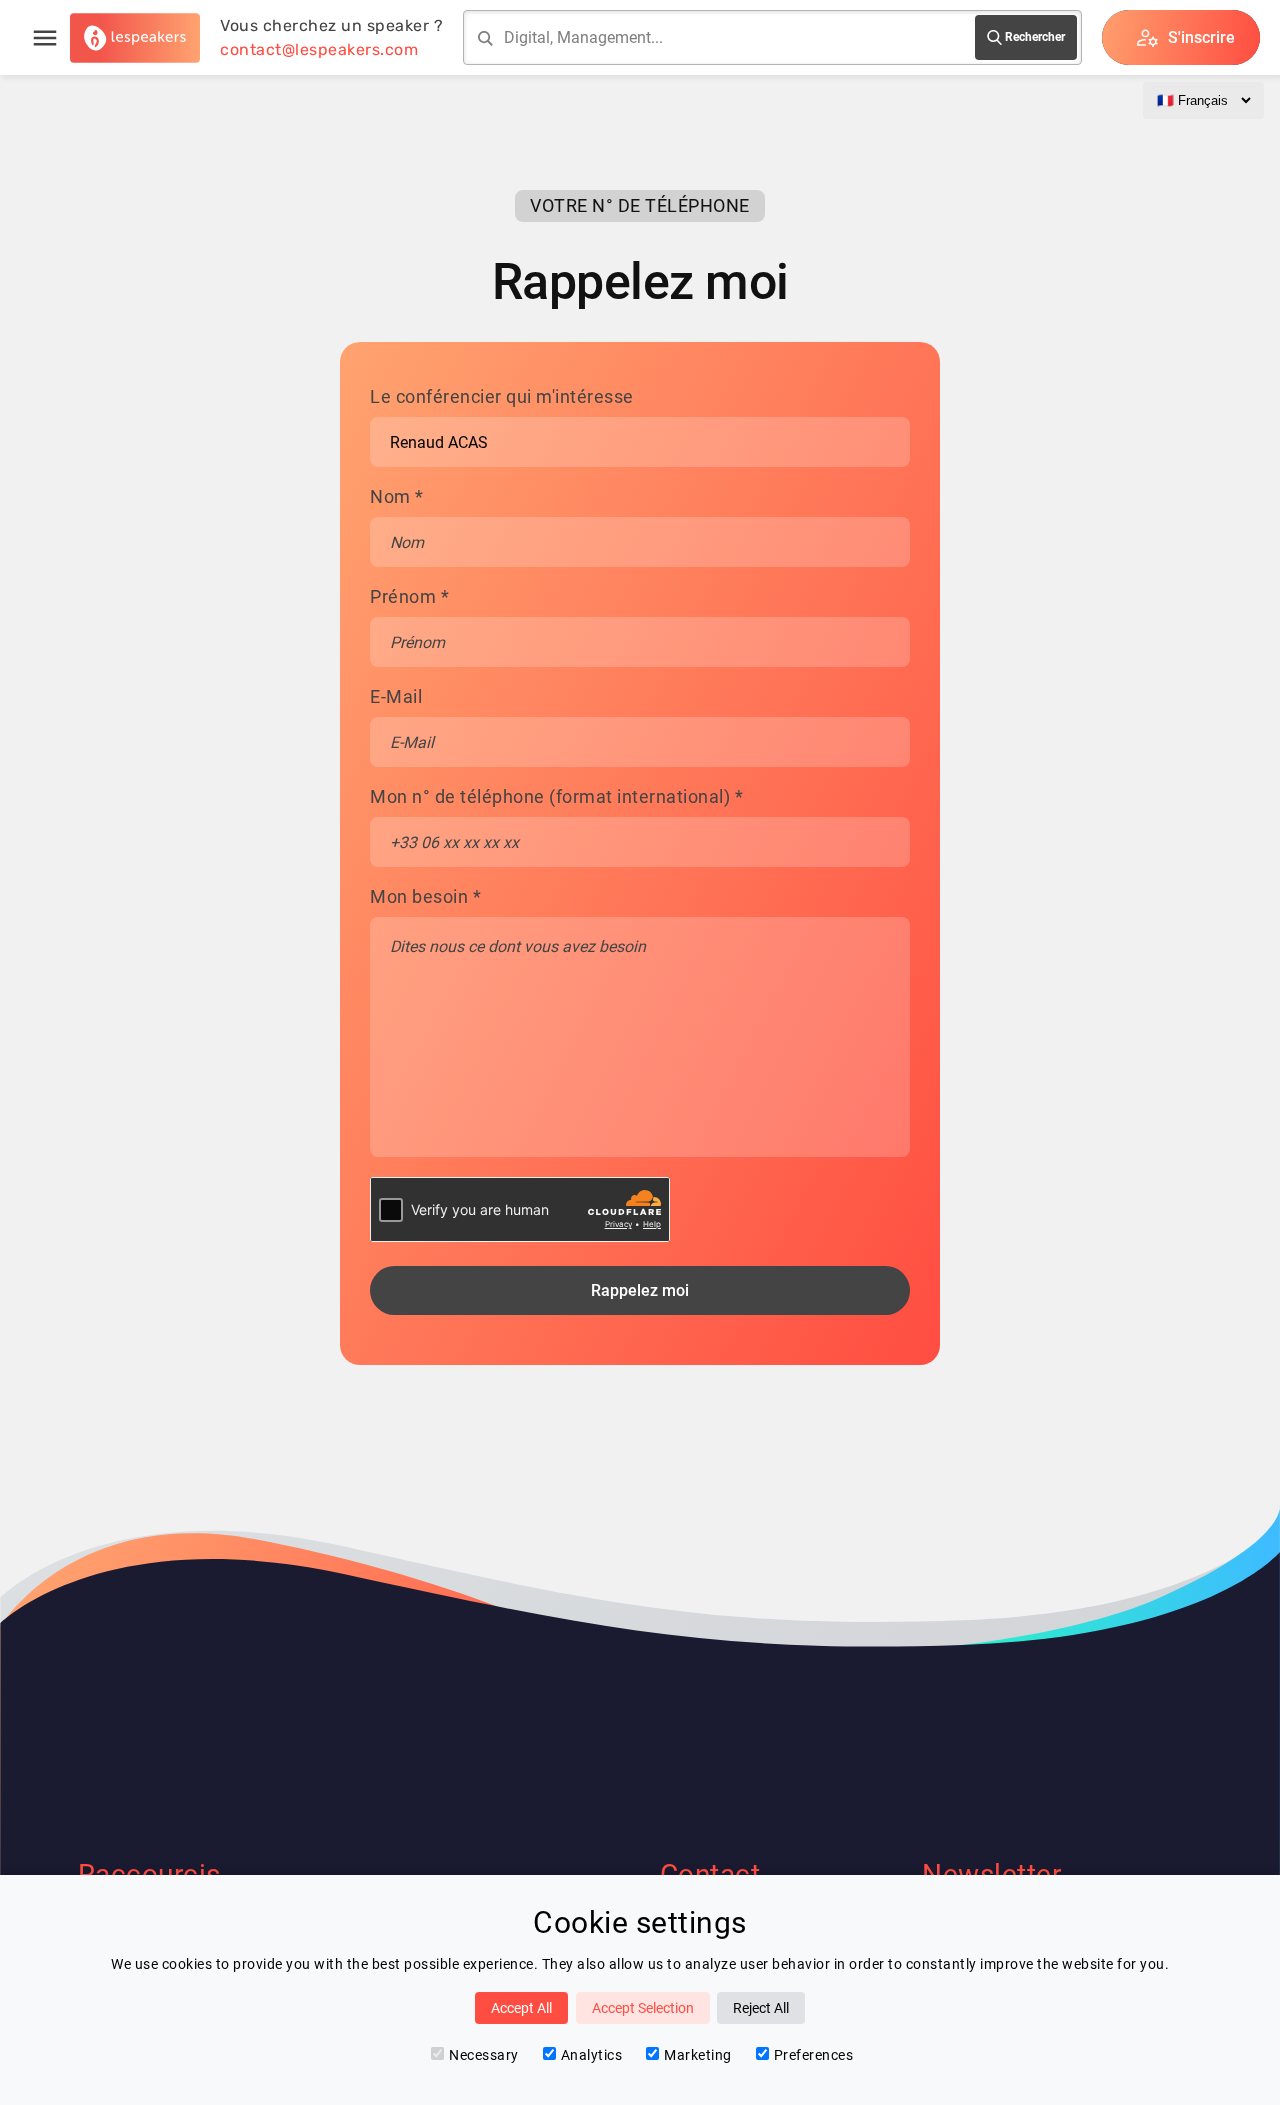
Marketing (698, 2055)
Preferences (814, 2055)
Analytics (592, 2055)
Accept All (521, 2008)
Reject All (761, 2008)
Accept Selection (643, 2008)
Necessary (484, 2055)
